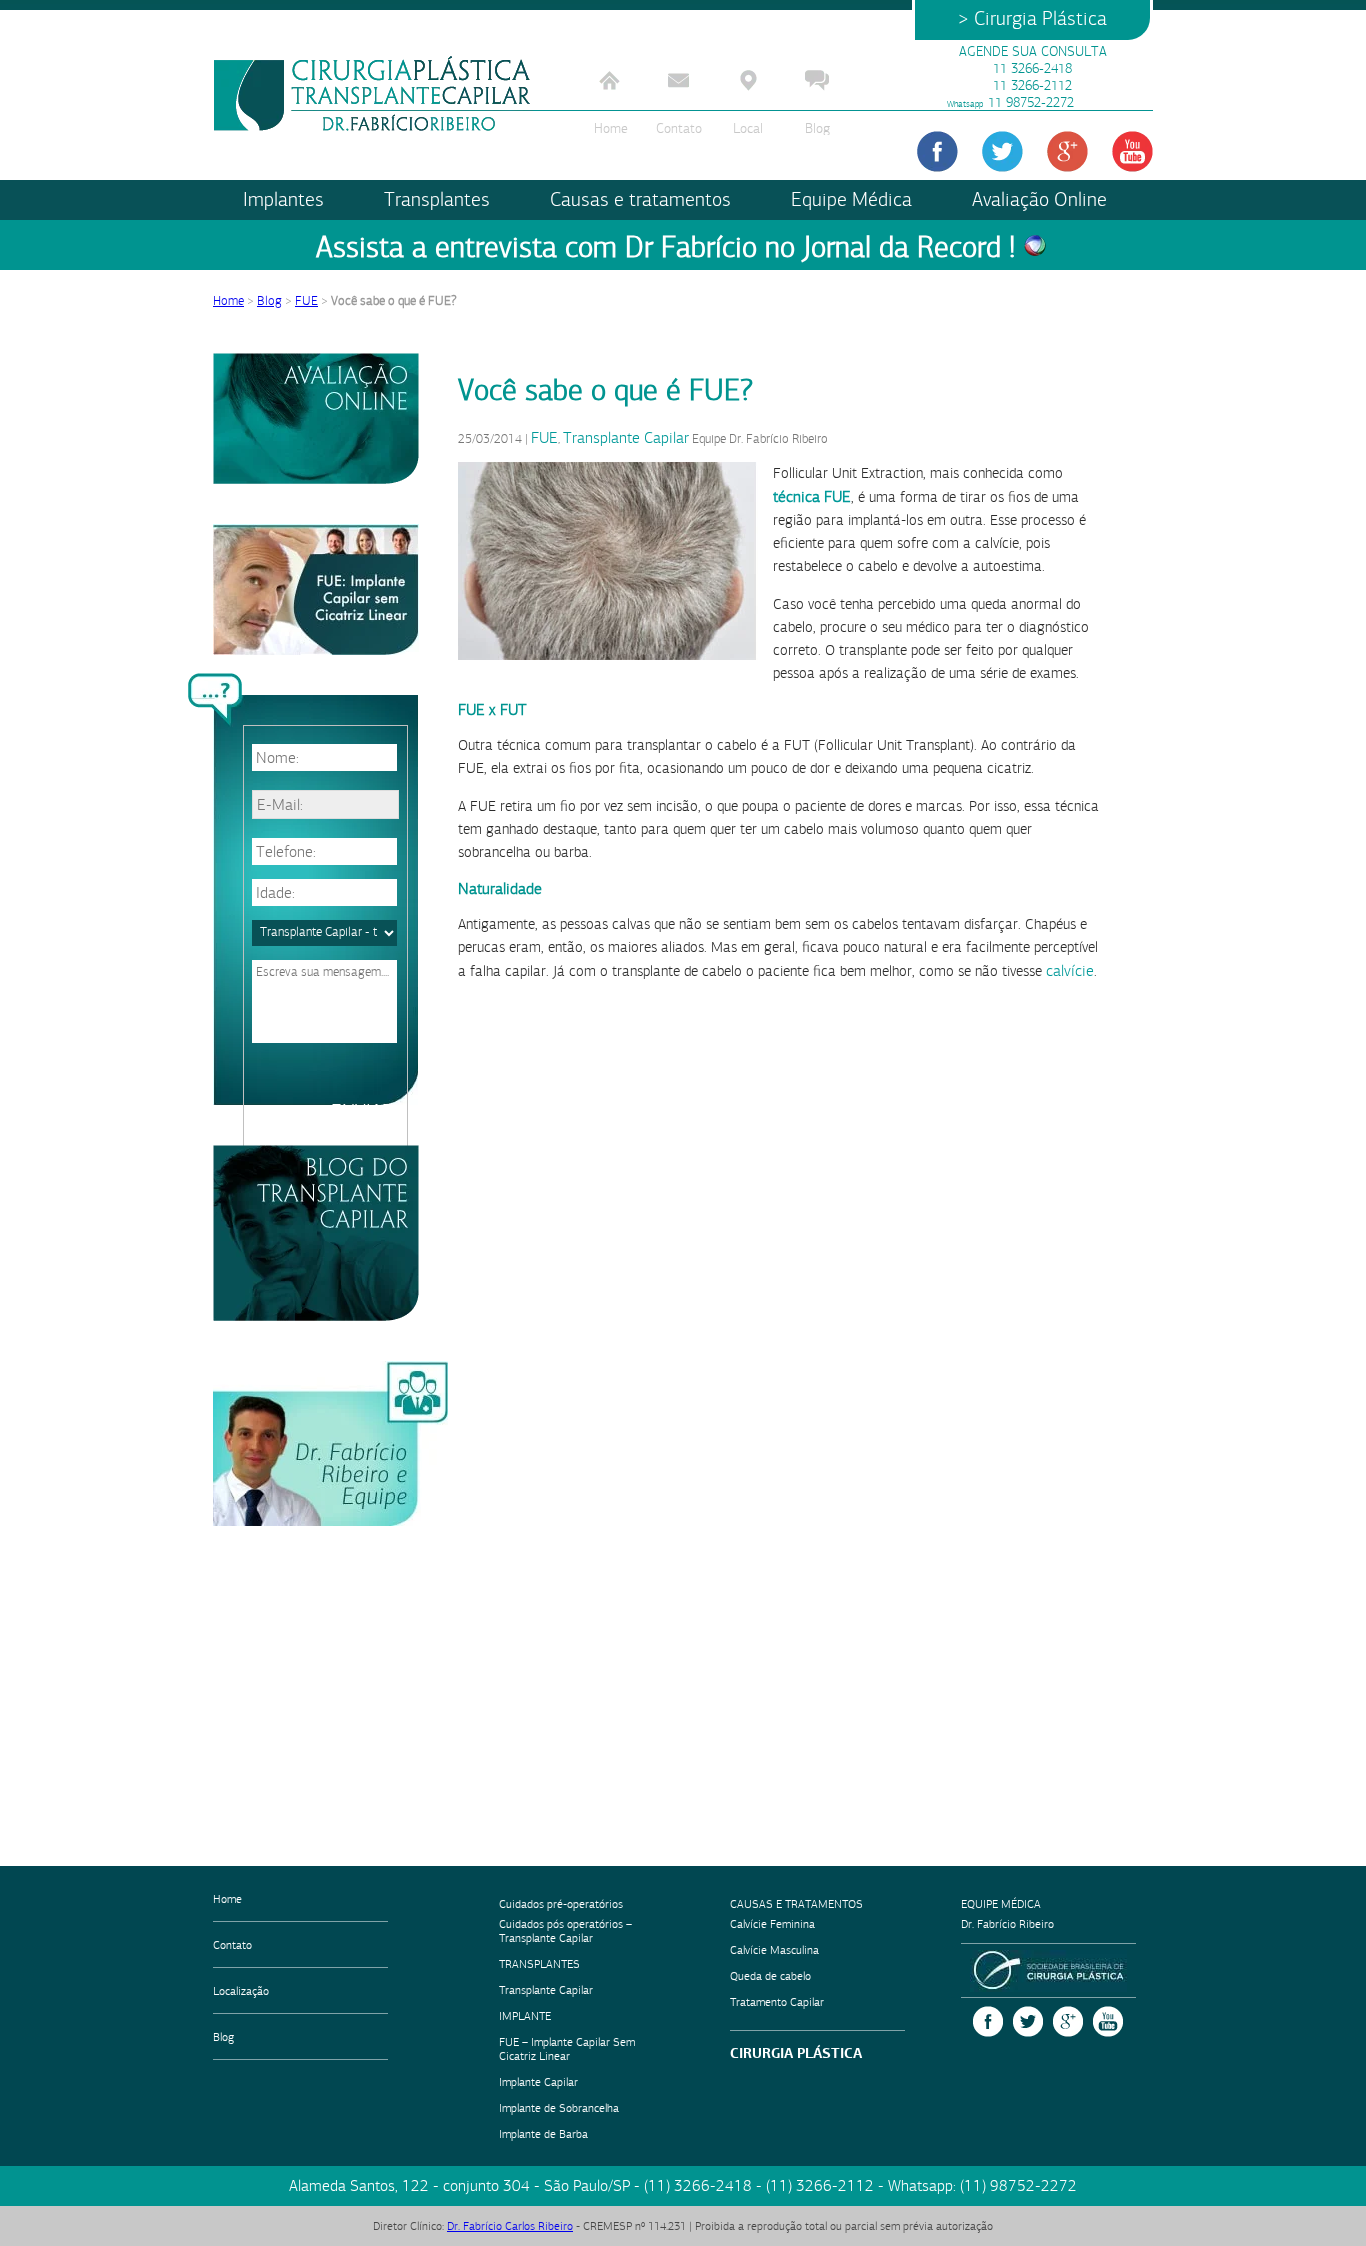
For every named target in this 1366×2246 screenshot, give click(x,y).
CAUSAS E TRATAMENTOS (796, 1904)
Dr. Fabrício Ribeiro (1007, 1924)
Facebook (988, 2021)
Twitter (1028, 2021)
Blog (817, 128)
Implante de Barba (543, 2134)
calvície (1070, 970)
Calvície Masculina (774, 1950)
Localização (241, 1991)
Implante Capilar (538, 2082)
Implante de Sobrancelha (559, 2108)
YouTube (1108, 2021)
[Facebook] (937, 151)
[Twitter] (1002, 151)
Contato (679, 128)
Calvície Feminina (772, 1924)
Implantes (283, 199)
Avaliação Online (1039, 199)
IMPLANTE (525, 2016)
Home (610, 128)
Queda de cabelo (770, 1976)
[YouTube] (1132, 151)
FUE (306, 301)
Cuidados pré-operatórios (561, 1904)
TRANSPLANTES (539, 1964)
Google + (1068, 2021)
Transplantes (437, 199)
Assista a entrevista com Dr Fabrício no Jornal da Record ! (665, 247)
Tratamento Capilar (777, 2002)
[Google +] (1067, 151)
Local (748, 128)
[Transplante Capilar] (373, 93)
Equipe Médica (851, 199)
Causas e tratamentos (640, 199)
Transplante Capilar (626, 437)
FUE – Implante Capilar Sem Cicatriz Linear (567, 2049)
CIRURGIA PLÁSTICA (796, 2053)
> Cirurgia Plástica (1032, 18)
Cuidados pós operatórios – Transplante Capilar (565, 1931)
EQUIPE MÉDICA (1001, 1904)
